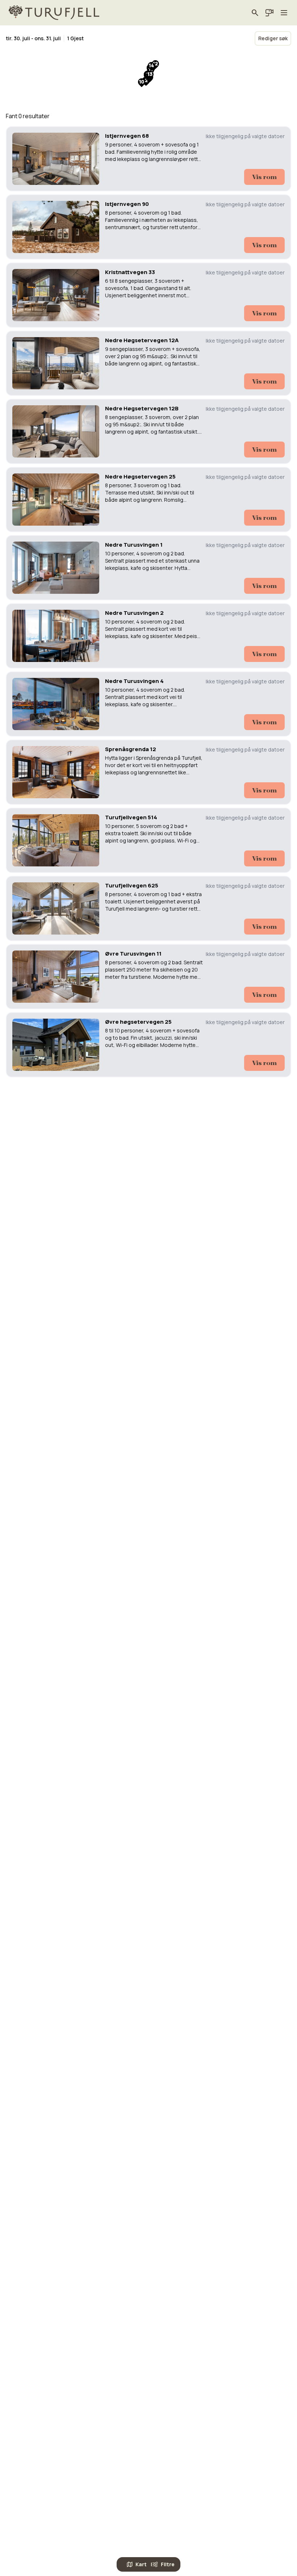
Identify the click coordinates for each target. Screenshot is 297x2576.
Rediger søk (273, 38)
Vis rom (264, 177)
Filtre (168, 2564)
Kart (141, 2564)
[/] (54, 13)
